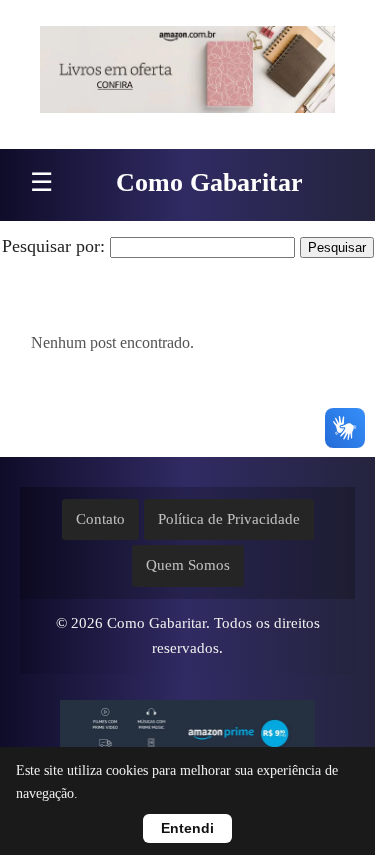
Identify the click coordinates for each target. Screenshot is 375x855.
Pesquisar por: (53, 246)
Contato (100, 519)
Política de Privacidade (229, 519)
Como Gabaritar (209, 182)
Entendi (187, 828)
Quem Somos (188, 565)
